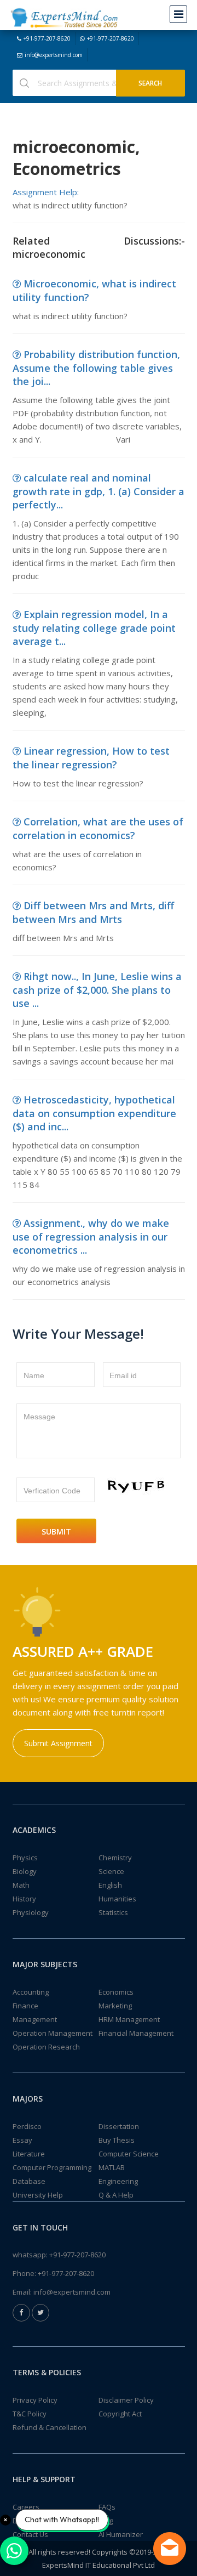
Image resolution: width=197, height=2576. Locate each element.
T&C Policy (30, 2414)
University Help (38, 2195)
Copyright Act (120, 2414)
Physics (25, 1858)
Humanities (117, 1899)
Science (111, 1871)
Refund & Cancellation (50, 2427)
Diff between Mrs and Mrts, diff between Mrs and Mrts (93, 912)
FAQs (107, 2507)
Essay (22, 2140)
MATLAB (112, 2167)
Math (21, 1885)
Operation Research (46, 2047)
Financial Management (136, 2033)
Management (35, 2019)
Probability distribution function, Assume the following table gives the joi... (96, 368)
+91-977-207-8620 (47, 38)
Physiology (31, 1912)
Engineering (118, 2181)
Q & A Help (116, 2195)
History (24, 1899)
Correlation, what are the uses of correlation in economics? (98, 828)
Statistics (113, 1912)
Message (39, 1417)
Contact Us (30, 2534)
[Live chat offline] (170, 2549)
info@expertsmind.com (54, 55)
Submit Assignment (58, 1743)
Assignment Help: (46, 192)
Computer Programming (52, 2167)
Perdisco (27, 2126)
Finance (25, 2006)
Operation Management (53, 2033)
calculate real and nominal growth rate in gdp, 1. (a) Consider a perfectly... (99, 491)
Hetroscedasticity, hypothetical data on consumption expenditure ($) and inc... (94, 1113)
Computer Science (129, 2154)
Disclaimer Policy (126, 2400)
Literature (29, 2154)
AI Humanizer (121, 2534)
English (110, 1885)
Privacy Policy (35, 2400)
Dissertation (119, 2126)
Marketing (115, 2006)
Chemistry (115, 1858)
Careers (26, 2507)
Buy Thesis (117, 2140)
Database (29, 2181)
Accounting (31, 1992)
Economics (116, 1992)
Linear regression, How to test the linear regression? (91, 758)
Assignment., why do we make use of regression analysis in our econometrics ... (91, 1236)
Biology (25, 1871)
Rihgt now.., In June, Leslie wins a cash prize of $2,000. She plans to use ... (97, 990)
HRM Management (129, 2019)
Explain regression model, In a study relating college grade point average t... (94, 628)
